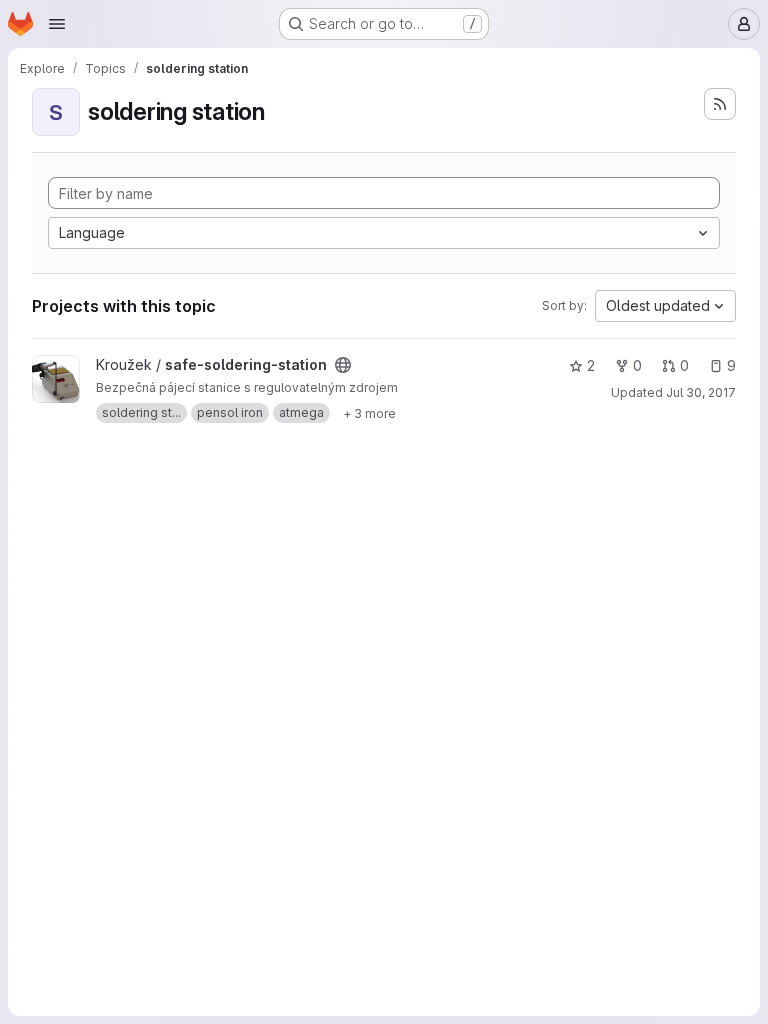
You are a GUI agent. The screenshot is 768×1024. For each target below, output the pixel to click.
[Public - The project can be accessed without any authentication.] (343, 365)
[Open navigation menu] (57, 24)
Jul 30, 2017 (701, 392)
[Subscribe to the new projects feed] (720, 104)
